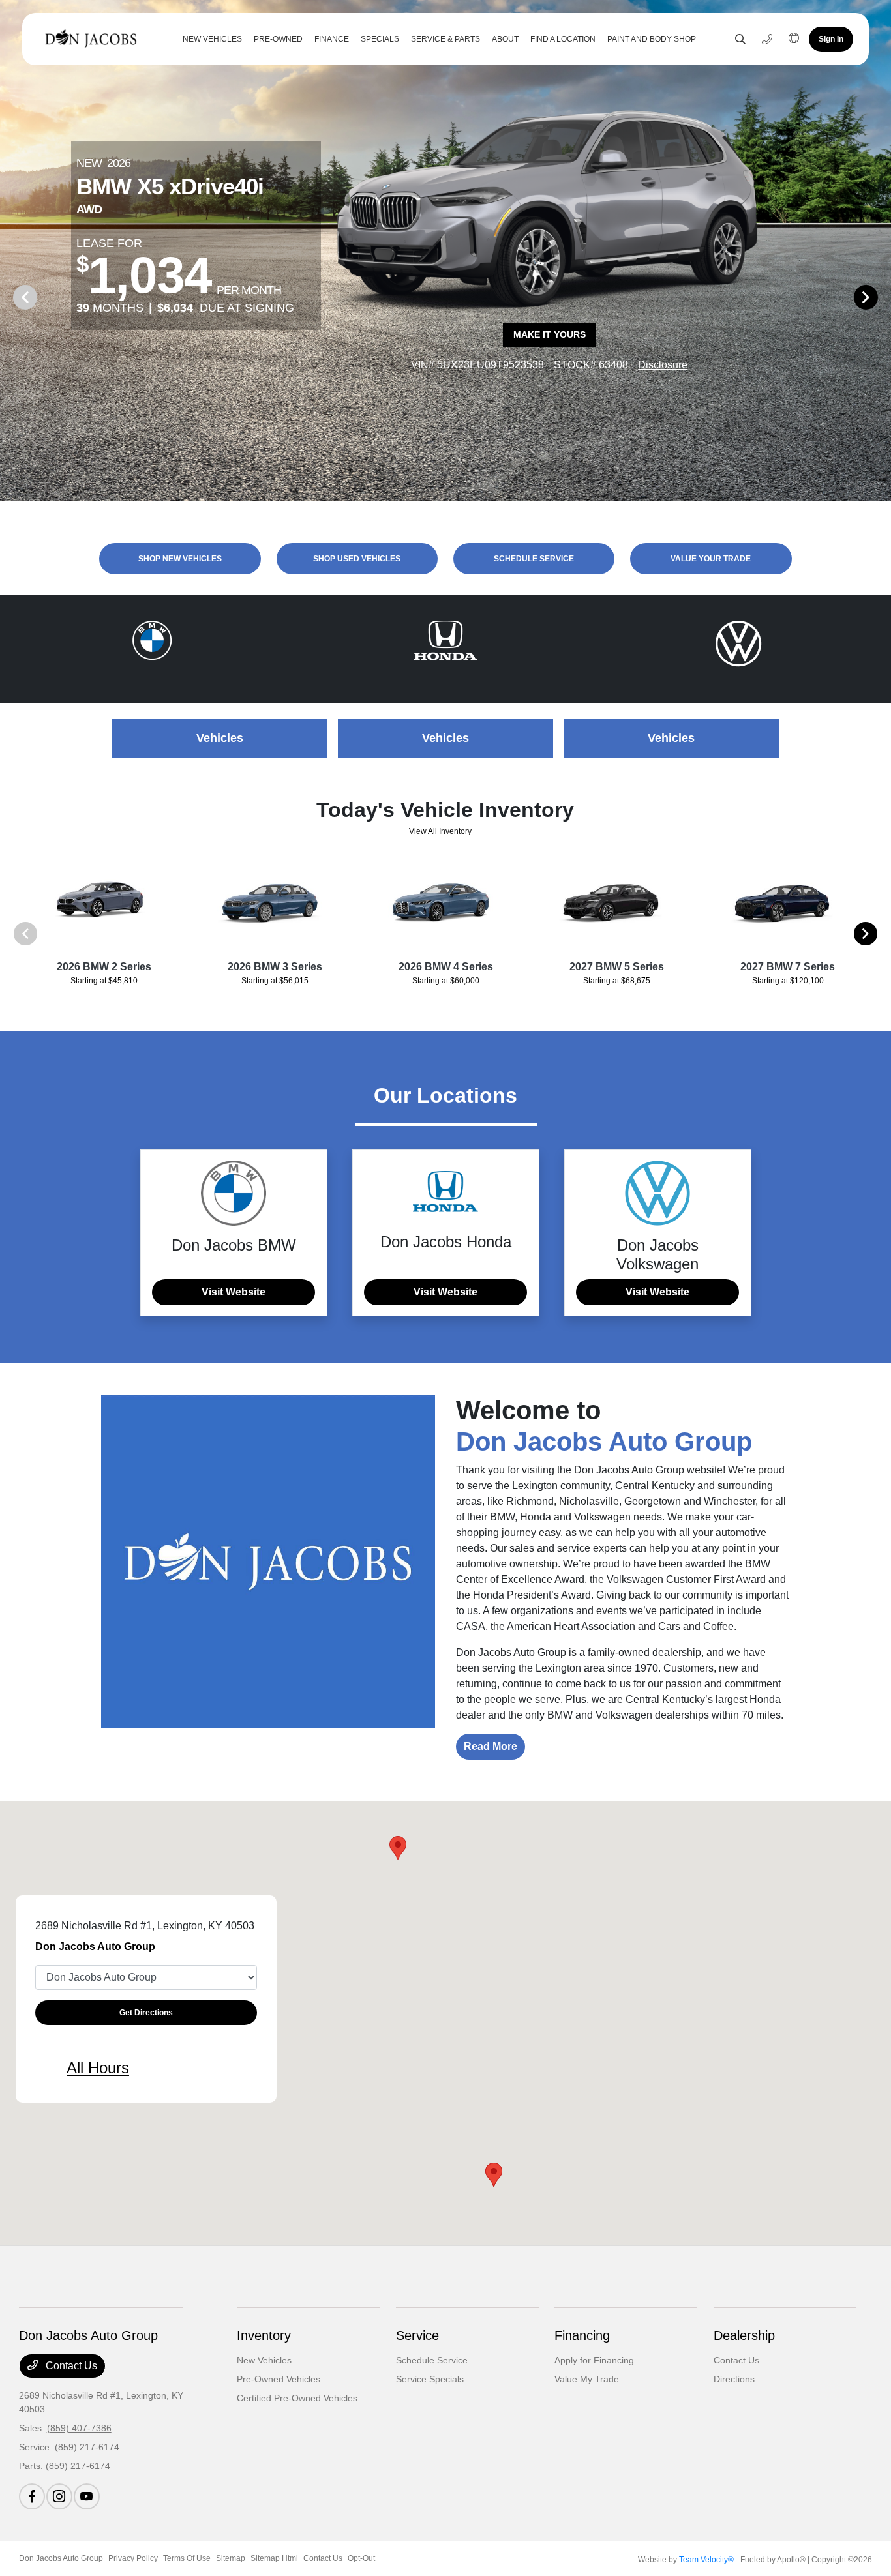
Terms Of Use (187, 2558)
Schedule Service (432, 2360)
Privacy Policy (133, 2558)
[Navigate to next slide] (881, 297)
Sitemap (231, 2558)
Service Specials (430, 2379)
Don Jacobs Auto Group (61, 2558)
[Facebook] (32, 2496)
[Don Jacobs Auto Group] (94, 39)
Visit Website (234, 1292)
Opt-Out (361, 2558)
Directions (734, 2379)
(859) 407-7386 (79, 2428)
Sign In (831, 39)
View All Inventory (440, 831)
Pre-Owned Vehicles (279, 2379)
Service (417, 2335)
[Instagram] (59, 2496)
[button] (398, 1848)
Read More (491, 1746)
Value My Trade (587, 2379)
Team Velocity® (706, 2560)
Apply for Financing (594, 2360)
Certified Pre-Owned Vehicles (297, 2398)
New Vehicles (264, 2360)
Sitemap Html (274, 2558)
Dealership (744, 2335)
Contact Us (70, 2366)
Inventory (264, 2335)
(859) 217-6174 (87, 2447)
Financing (582, 2335)
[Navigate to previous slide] (10, 297)
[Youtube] (87, 2496)
